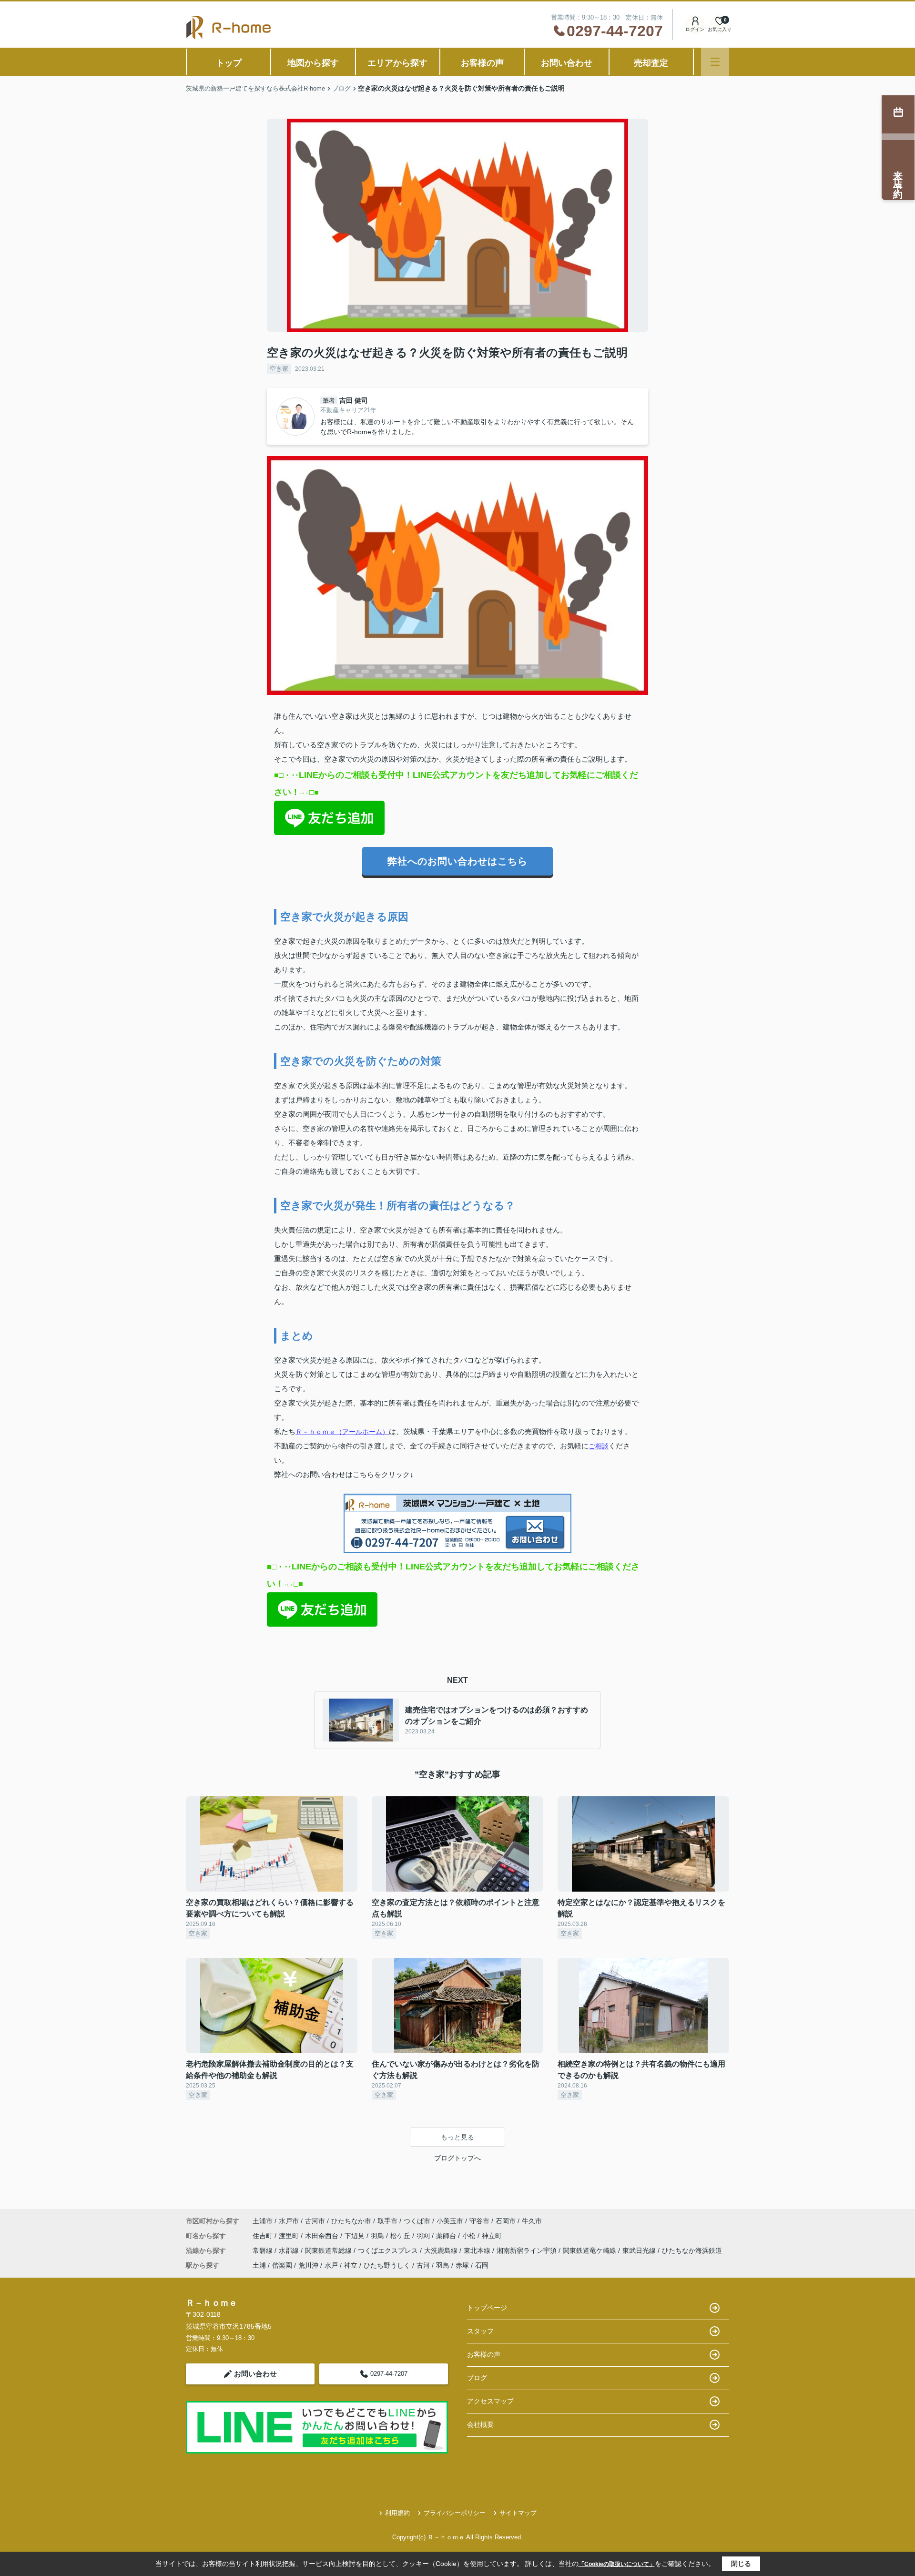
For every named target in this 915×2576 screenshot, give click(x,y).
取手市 (387, 2221)
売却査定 (651, 63)
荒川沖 (308, 2265)
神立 (351, 2265)
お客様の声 (482, 63)
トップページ (487, 2308)
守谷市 (479, 2221)
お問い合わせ (567, 63)
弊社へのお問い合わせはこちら (457, 861)
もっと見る (457, 2137)
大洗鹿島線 (442, 2250)
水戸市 (289, 2221)
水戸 (331, 2265)
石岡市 (506, 2221)
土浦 (259, 2265)
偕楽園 (282, 2265)
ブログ (477, 2378)
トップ (229, 63)
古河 (423, 2265)
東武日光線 (640, 2250)
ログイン (695, 29)
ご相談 (599, 1446)
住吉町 (264, 2236)
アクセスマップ (490, 2401)
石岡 (482, 2265)
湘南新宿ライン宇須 (528, 2250)
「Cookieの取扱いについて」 (617, 2564)
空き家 (279, 369)
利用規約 (397, 2513)
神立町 (492, 2236)
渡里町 (290, 2236)
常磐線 (264, 2250)
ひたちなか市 (351, 2221)
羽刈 (424, 2236)
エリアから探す (397, 63)
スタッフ (480, 2331)
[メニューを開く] (715, 62)
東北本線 (478, 2250)
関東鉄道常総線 (329, 2250)
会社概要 (480, 2424)
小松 (470, 2236)
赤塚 (462, 2265)
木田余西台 (323, 2236)
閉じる (741, 2564)
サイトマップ (518, 2513)
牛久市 (532, 2221)
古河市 (315, 2221)
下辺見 (356, 2236)
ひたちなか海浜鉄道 (692, 2250)
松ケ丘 (401, 2236)
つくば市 (417, 2221)
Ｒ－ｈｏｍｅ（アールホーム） (342, 1432)
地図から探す (313, 63)
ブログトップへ (457, 2158)
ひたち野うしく (387, 2265)
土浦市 (263, 2221)
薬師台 (447, 2236)
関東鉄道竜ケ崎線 (590, 2250)
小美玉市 (450, 2221)
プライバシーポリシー (455, 2513)
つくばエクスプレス (389, 2250)
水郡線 (290, 2250)
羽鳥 (378, 2236)
